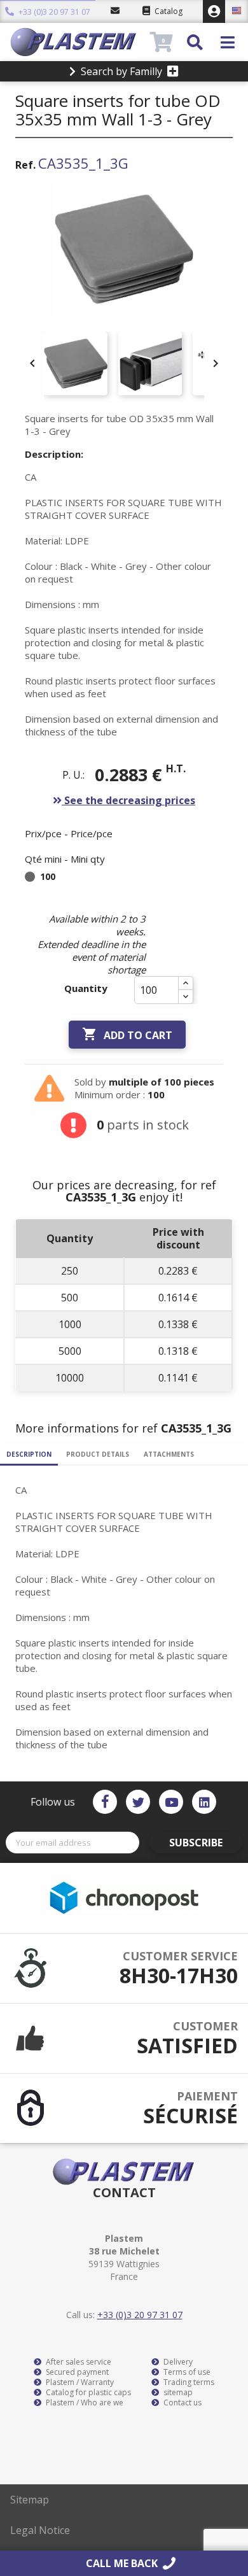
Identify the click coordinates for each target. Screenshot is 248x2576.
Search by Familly (121, 71)
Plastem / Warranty (79, 2382)
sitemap (177, 2393)
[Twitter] (138, 1802)
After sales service (78, 2362)
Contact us (182, 2403)
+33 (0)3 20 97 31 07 (53, 12)
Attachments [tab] (169, 1454)
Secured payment (76, 2372)
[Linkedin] (204, 1802)
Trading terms (188, 2382)
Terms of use (186, 2372)
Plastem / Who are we (84, 2403)
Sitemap (30, 2500)
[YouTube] (171, 1802)
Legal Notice (40, 2530)
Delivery (177, 2362)
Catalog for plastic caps (87, 2393)
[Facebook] (105, 1802)
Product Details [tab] (98, 1454)
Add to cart (127, 1034)
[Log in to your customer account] (214, 11)
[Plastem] (79, 42)
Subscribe (196, 1843)
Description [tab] (29, 1454)
